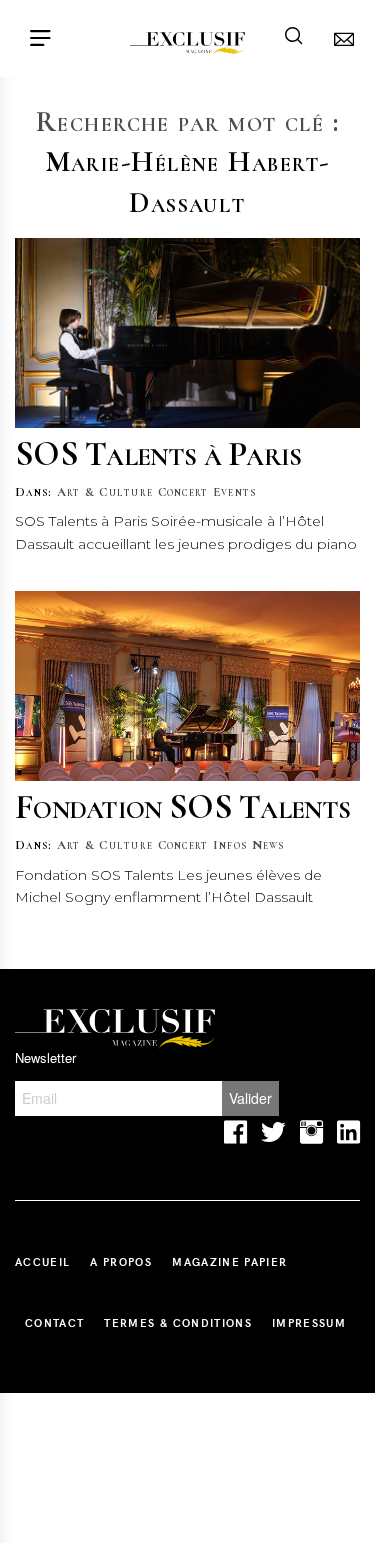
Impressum (309, 1322)
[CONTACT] (339, 38)
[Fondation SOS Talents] (187, 686)
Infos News (249, 845)
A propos (121, 1261)
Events (235, 492)
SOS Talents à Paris (158, 453)
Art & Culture (105, 492)
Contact (54, 1322)
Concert (183, 492)
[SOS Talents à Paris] (187, 333)
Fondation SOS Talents (182, 806)
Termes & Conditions (178, 1322)
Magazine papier (229, 1261)
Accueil (42, 1261)
